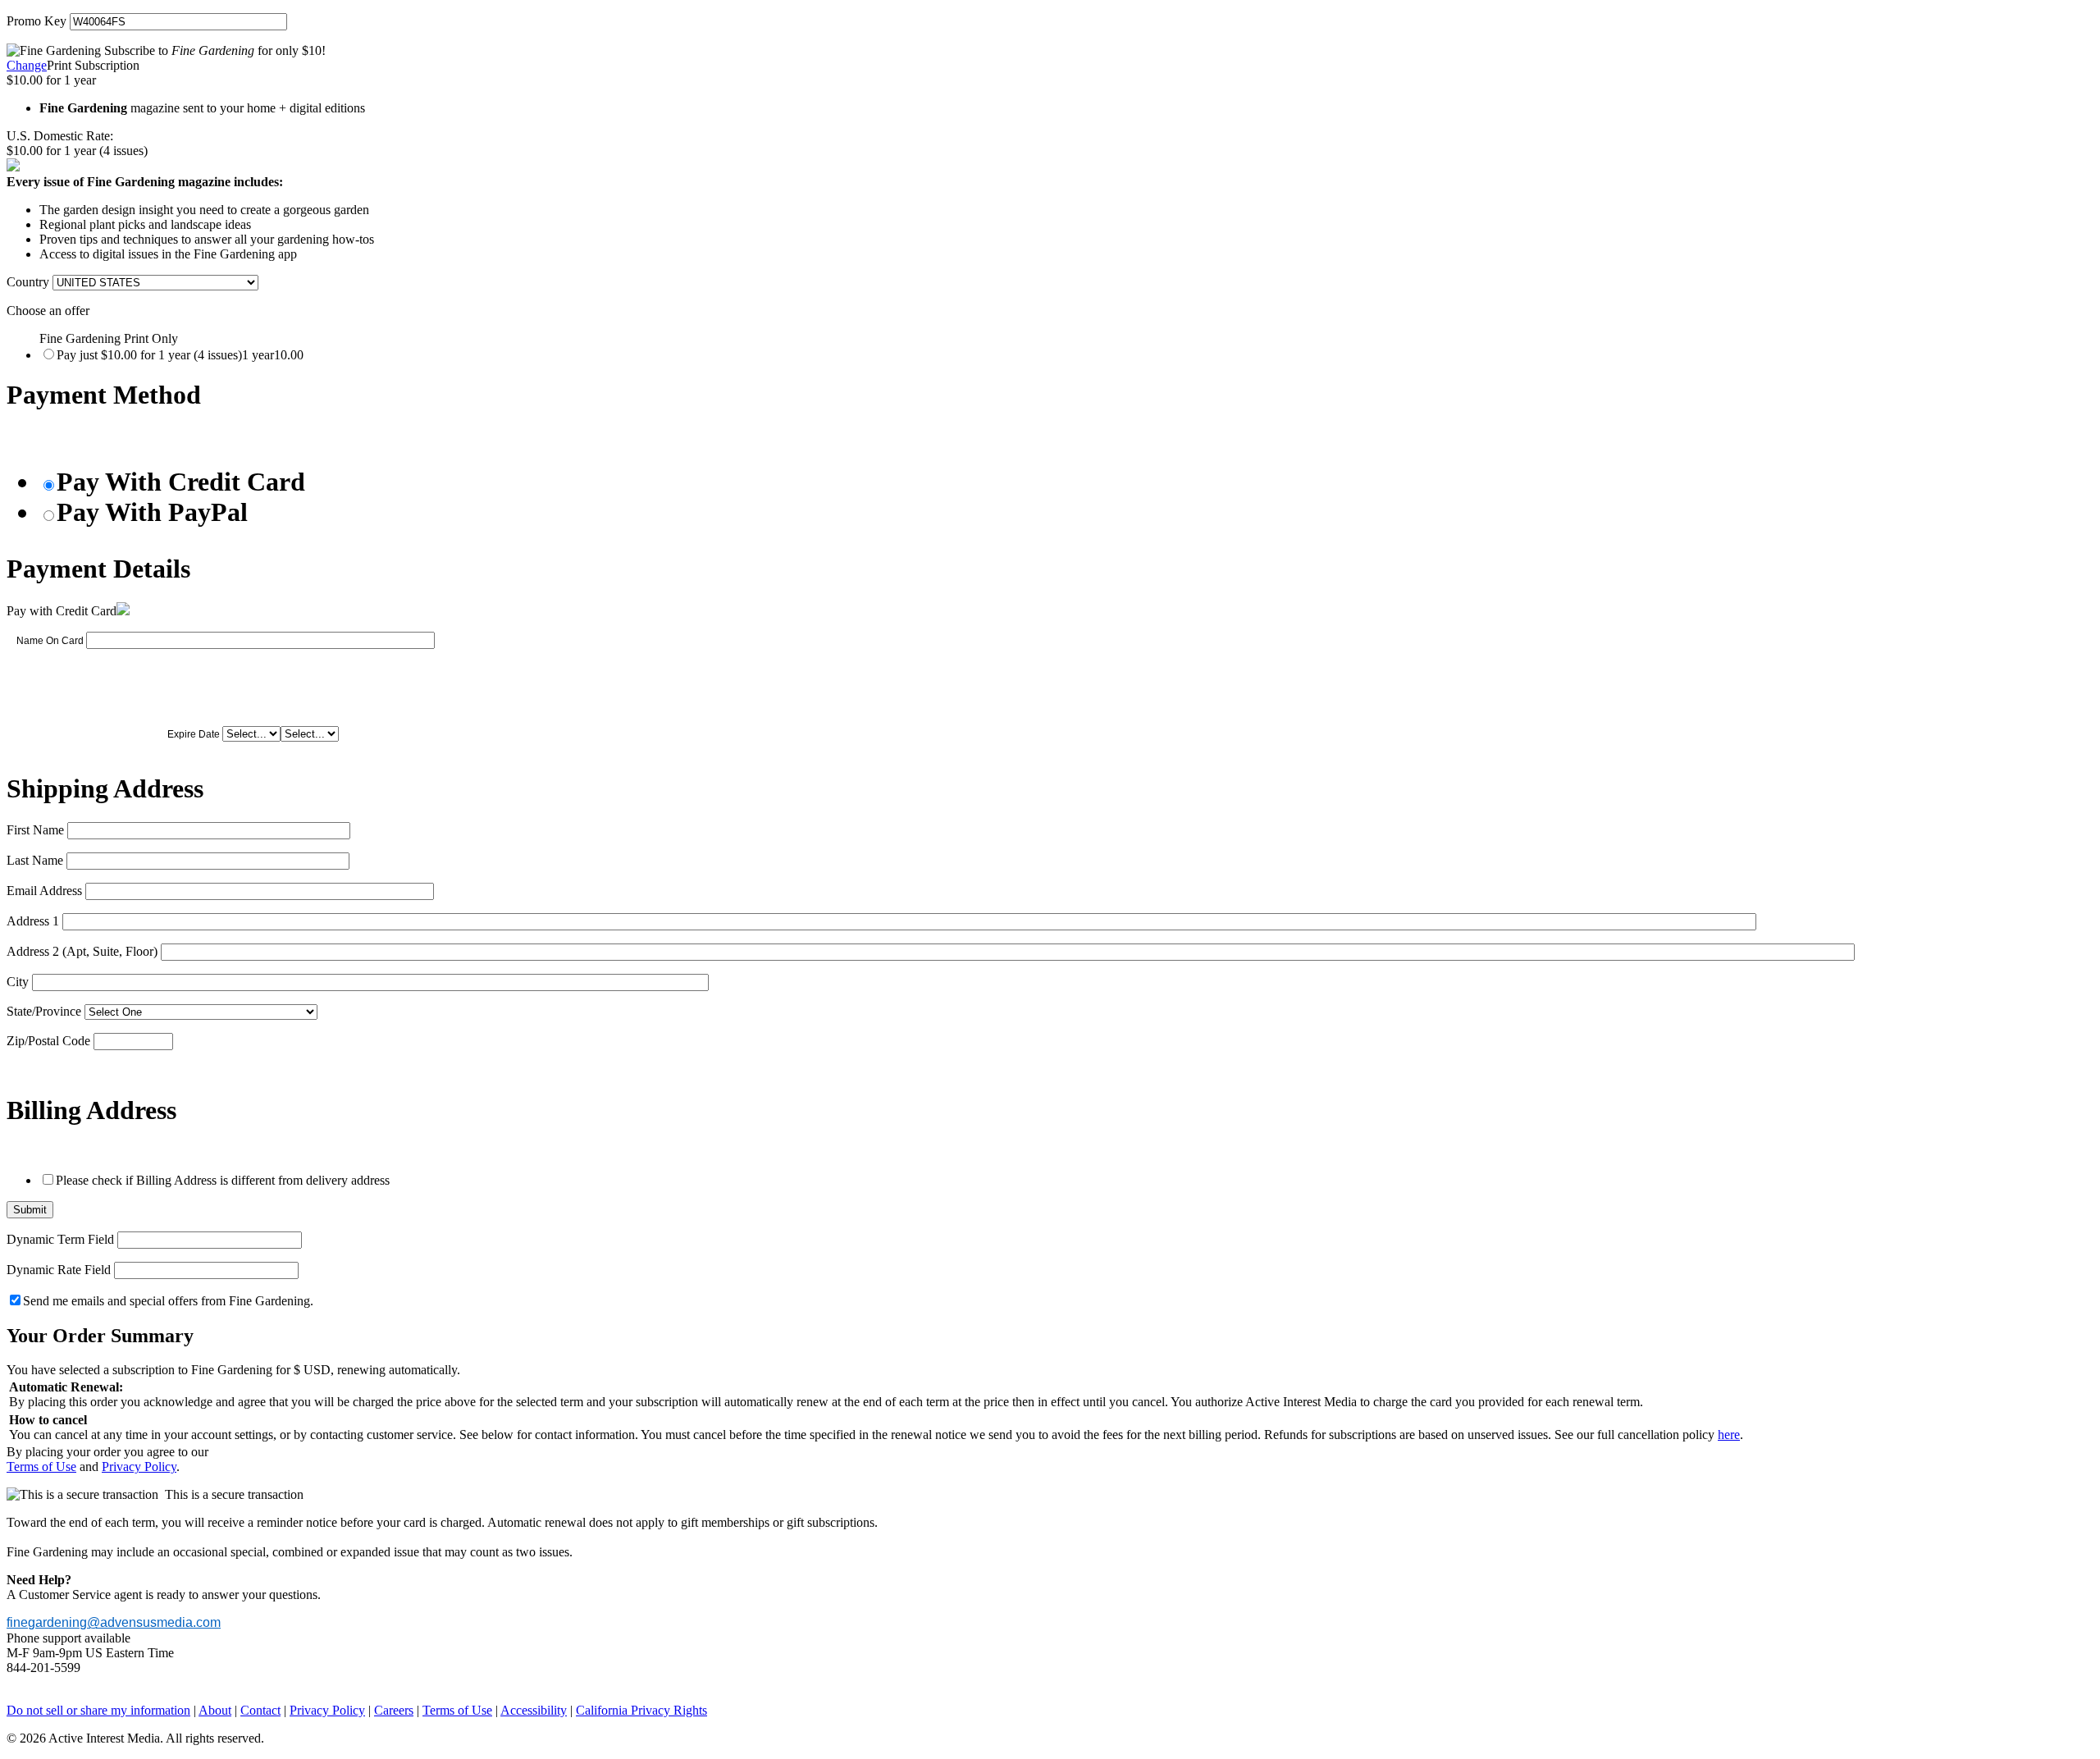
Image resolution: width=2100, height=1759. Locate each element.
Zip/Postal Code (48, 1041)
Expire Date (194, 734)
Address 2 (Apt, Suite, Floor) (82, 951)
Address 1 (33, 921)
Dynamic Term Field (60, 1239)
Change (27, 65)
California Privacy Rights (641, 1710)
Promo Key (37, 21)
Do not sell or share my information (98, 1710)
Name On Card (50, 641)
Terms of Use (41, 1467)
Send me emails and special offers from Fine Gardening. (168, 1301)
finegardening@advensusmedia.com (114, 1622)
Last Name (35, 860)
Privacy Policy (139, 1467)
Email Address (44, 891)
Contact (260, 1710)
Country (28, 282)
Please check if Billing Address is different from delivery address (223, 1180)
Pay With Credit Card (181, 482)
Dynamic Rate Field (59, 1270)
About (215, 1710)
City (18, 982)
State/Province (44, 1011)
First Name (35, 830)
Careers (394, 1710)
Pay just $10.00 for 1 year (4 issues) (180, 355)
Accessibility (534, 1710)
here (1729, 1435)
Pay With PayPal (152, 512)
